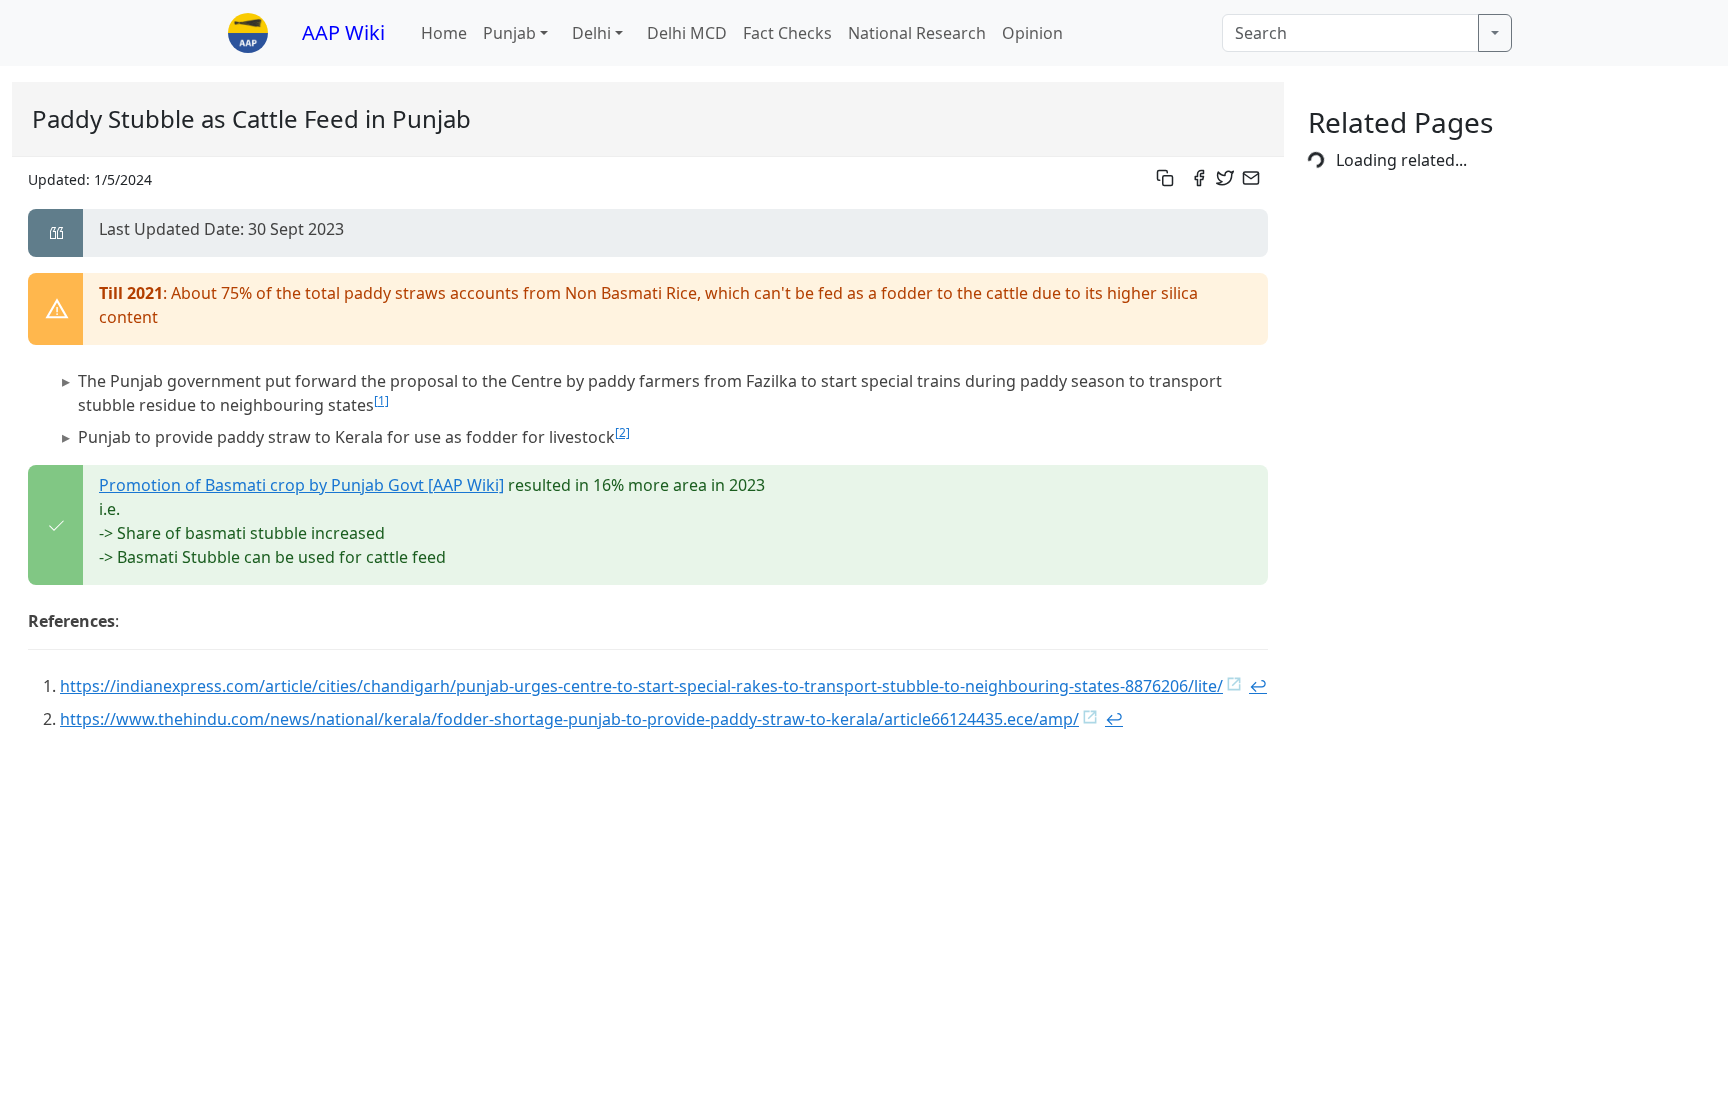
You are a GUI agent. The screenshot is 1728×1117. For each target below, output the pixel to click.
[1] (381, 400)
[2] (622, 432)
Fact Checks (787, 33)
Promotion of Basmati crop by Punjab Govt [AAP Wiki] (301, 485)
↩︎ (1258, 686)
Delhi (591, 33)
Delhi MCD (687, 33)
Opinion (1032, 33)
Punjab (509, 33)
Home (444, 33)
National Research (917, 33)
